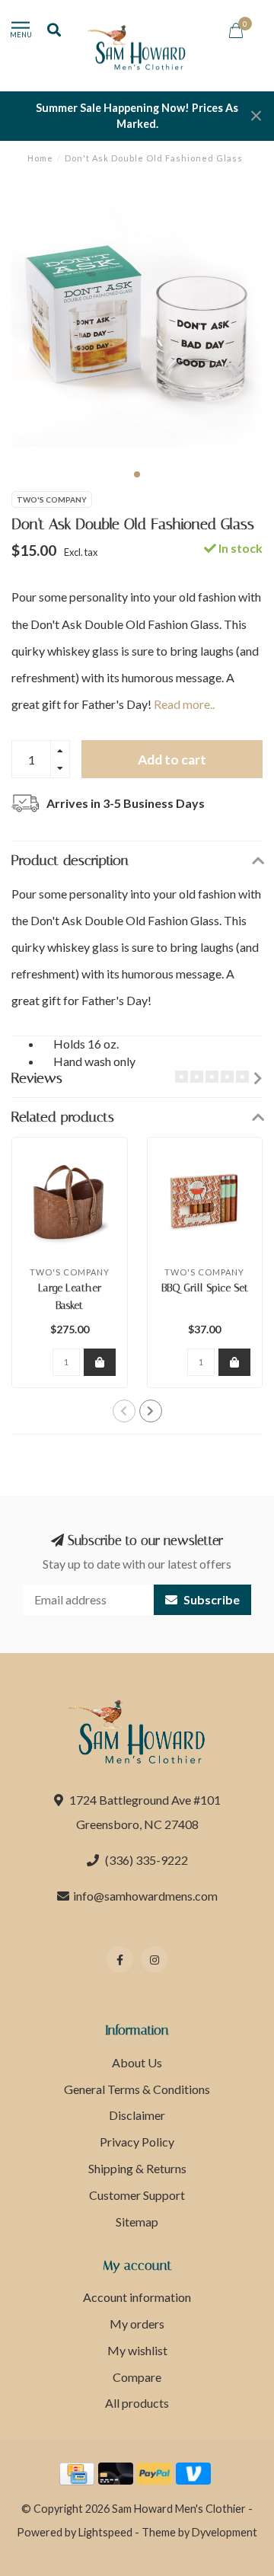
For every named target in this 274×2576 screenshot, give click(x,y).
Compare (137, 2377)
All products (137, 2403)
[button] (137, 474)
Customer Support (137, 2195)
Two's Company (52, 500)
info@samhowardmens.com (145, 1896)
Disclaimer (137, 2115)
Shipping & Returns (137, 2168)
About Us (137, 2062)
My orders (137, 2324)
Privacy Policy (137, 2142)
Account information (137, 2297)
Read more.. (184, 704)
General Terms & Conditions (137, 2089)
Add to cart (172, 760)
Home (40, 158)
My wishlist (137, 2350)
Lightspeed (105, 2532)
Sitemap (137, 2222)
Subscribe (210, 1599)
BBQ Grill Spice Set (205, 1288)
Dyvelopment (225, 2532)
